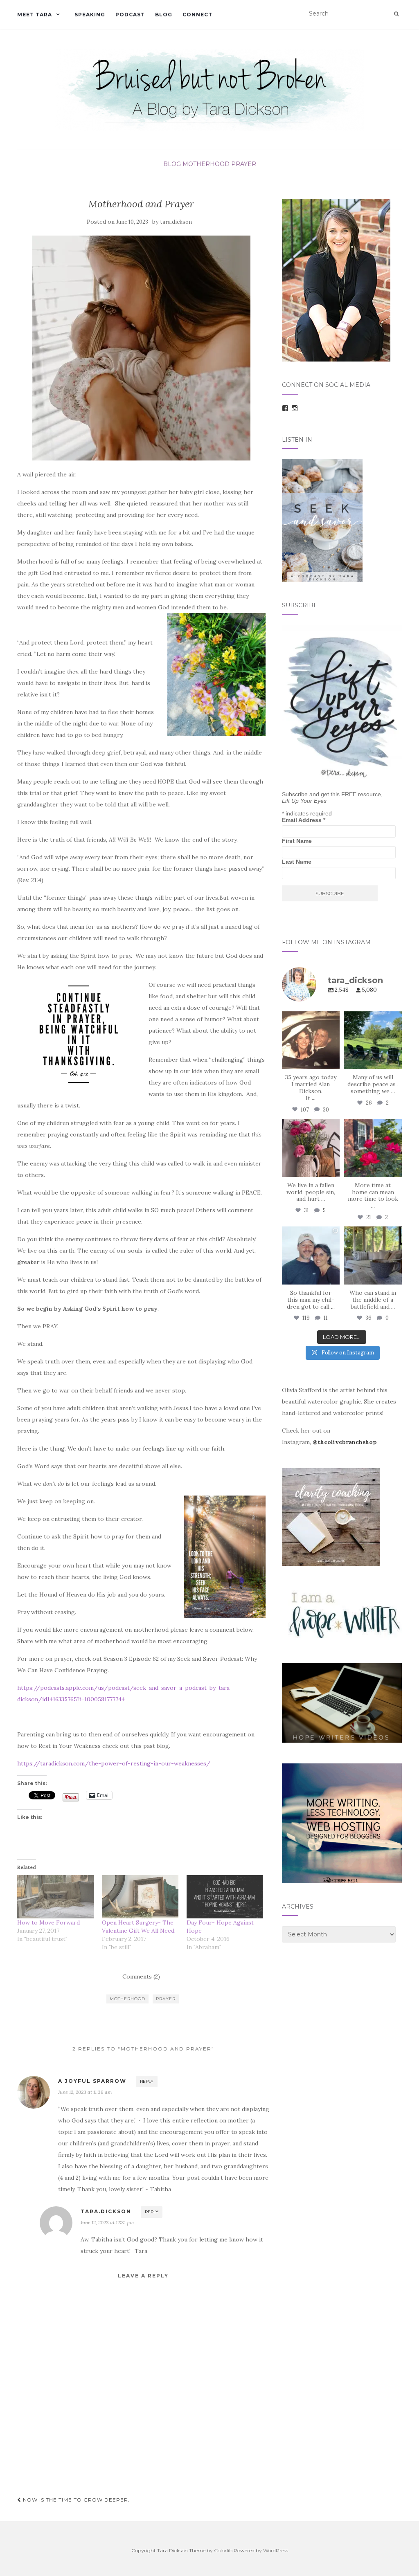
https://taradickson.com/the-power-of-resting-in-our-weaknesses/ (114, 1763)
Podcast (130, 15)
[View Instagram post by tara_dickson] (335, 1065)
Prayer (244, 164)
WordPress (276, 2550)
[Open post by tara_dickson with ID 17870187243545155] (311, 1255)
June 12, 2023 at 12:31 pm (107, 2222)
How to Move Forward (48, 1922)
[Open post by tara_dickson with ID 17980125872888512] (311, 1040)
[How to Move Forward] (55, 1897)
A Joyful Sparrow (92, 2081)
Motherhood (206, 164)
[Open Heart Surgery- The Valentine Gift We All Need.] (140, 1897)
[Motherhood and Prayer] (141, 348)
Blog (164, 15)
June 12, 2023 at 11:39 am (85, 2092)
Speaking (90, 15)
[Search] (396, 14)
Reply (147, 2081)
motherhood (127, 1999)
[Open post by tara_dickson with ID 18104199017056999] (373, 1040)
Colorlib (223, 2550)
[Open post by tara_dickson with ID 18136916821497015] (311, 1148)
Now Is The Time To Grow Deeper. (75, 2500)
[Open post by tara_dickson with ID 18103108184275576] (373, 1255)
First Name (297, 841)
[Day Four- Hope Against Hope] (225, 1897)
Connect (197, 15)
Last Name (297, 862)
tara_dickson (310, 1018)
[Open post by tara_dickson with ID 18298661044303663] (373, 1148)
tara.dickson (176, 222)
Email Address (304, 820)
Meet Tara (35, 15)
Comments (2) (141, 1976)
